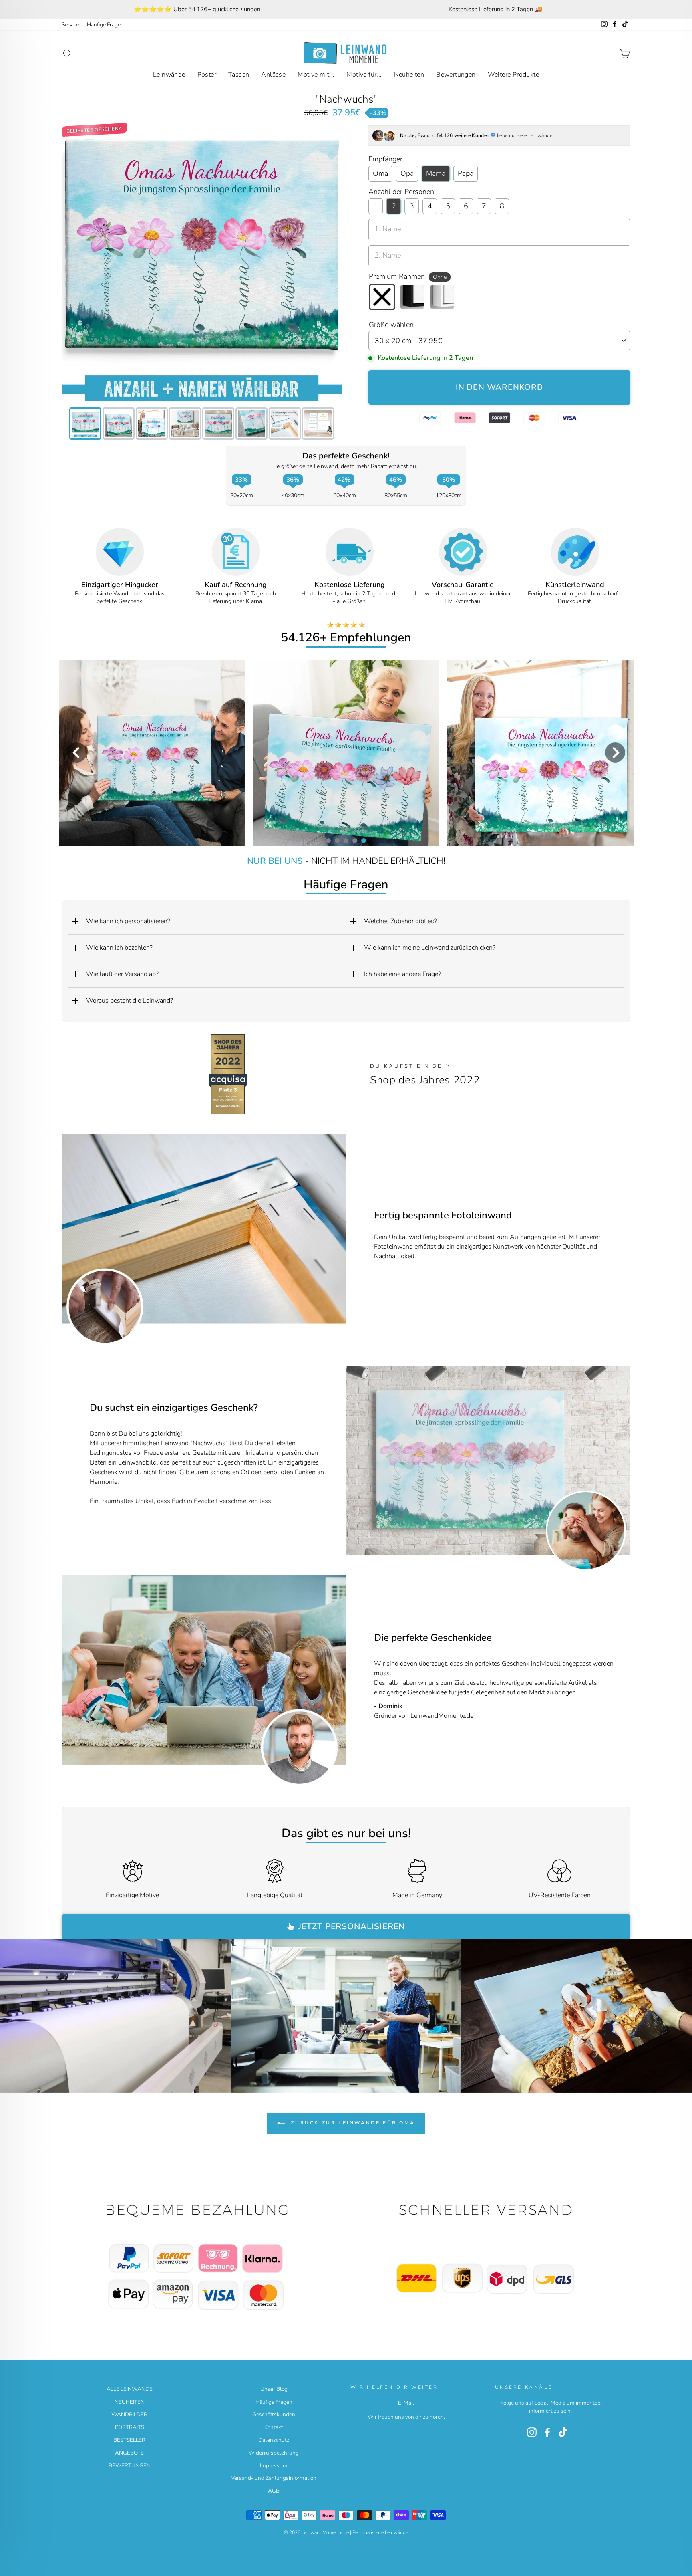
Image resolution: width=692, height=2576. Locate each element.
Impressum (274, 2466)
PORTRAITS (130, 2427)
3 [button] (346, 840)
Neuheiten (409, 75)
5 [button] (363, 840)
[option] (197, 9)
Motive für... (364, 75)
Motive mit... (316, 75)
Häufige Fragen (105, 25)
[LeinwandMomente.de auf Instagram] (532, 2432)
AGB (274, 2491)
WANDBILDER (129, 2414)
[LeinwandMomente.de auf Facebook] (547, 2432)
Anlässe (273, 75)
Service (70, 25)
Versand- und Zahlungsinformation (274, 2478)
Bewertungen (456, 75)
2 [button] (337, 840)
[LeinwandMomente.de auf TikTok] (563, 2432)
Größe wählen (391, 325)
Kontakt (274, 2427)
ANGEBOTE (129, 2453)
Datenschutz (274, 2440)
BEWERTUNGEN (130, 2466)
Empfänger (385, 159)
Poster (207, 75)
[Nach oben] (202, 2258)
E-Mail (406, 2403)
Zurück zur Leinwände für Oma (352, 2123)
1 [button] (328, 840)
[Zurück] (357, 1460)
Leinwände (169, 75)
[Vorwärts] (619, 1460)
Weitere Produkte (513, 75)
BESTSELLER (129, 2440)
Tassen (239, 75)
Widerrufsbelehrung (274, 2453)
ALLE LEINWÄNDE (130, 2389)
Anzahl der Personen (401, 192)
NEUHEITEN (130, 2402)
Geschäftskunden (274, 2414)
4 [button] (354, 840)
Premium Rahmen (408, 276)
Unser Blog (274, 2389)
